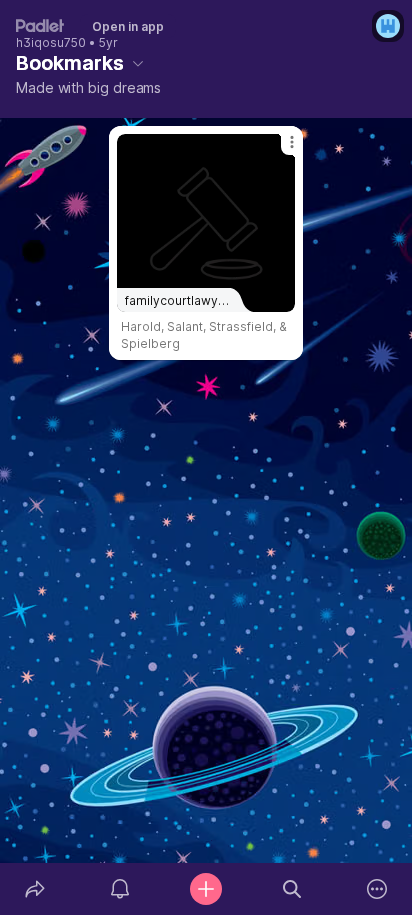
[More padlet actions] (377, 889)
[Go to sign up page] (388, 26)
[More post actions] (279, 150)
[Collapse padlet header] (138, 63)
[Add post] (206, 889)
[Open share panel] (35, 889)
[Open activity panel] (121, 889)
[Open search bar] (292, 889)
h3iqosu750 (51, 43)
